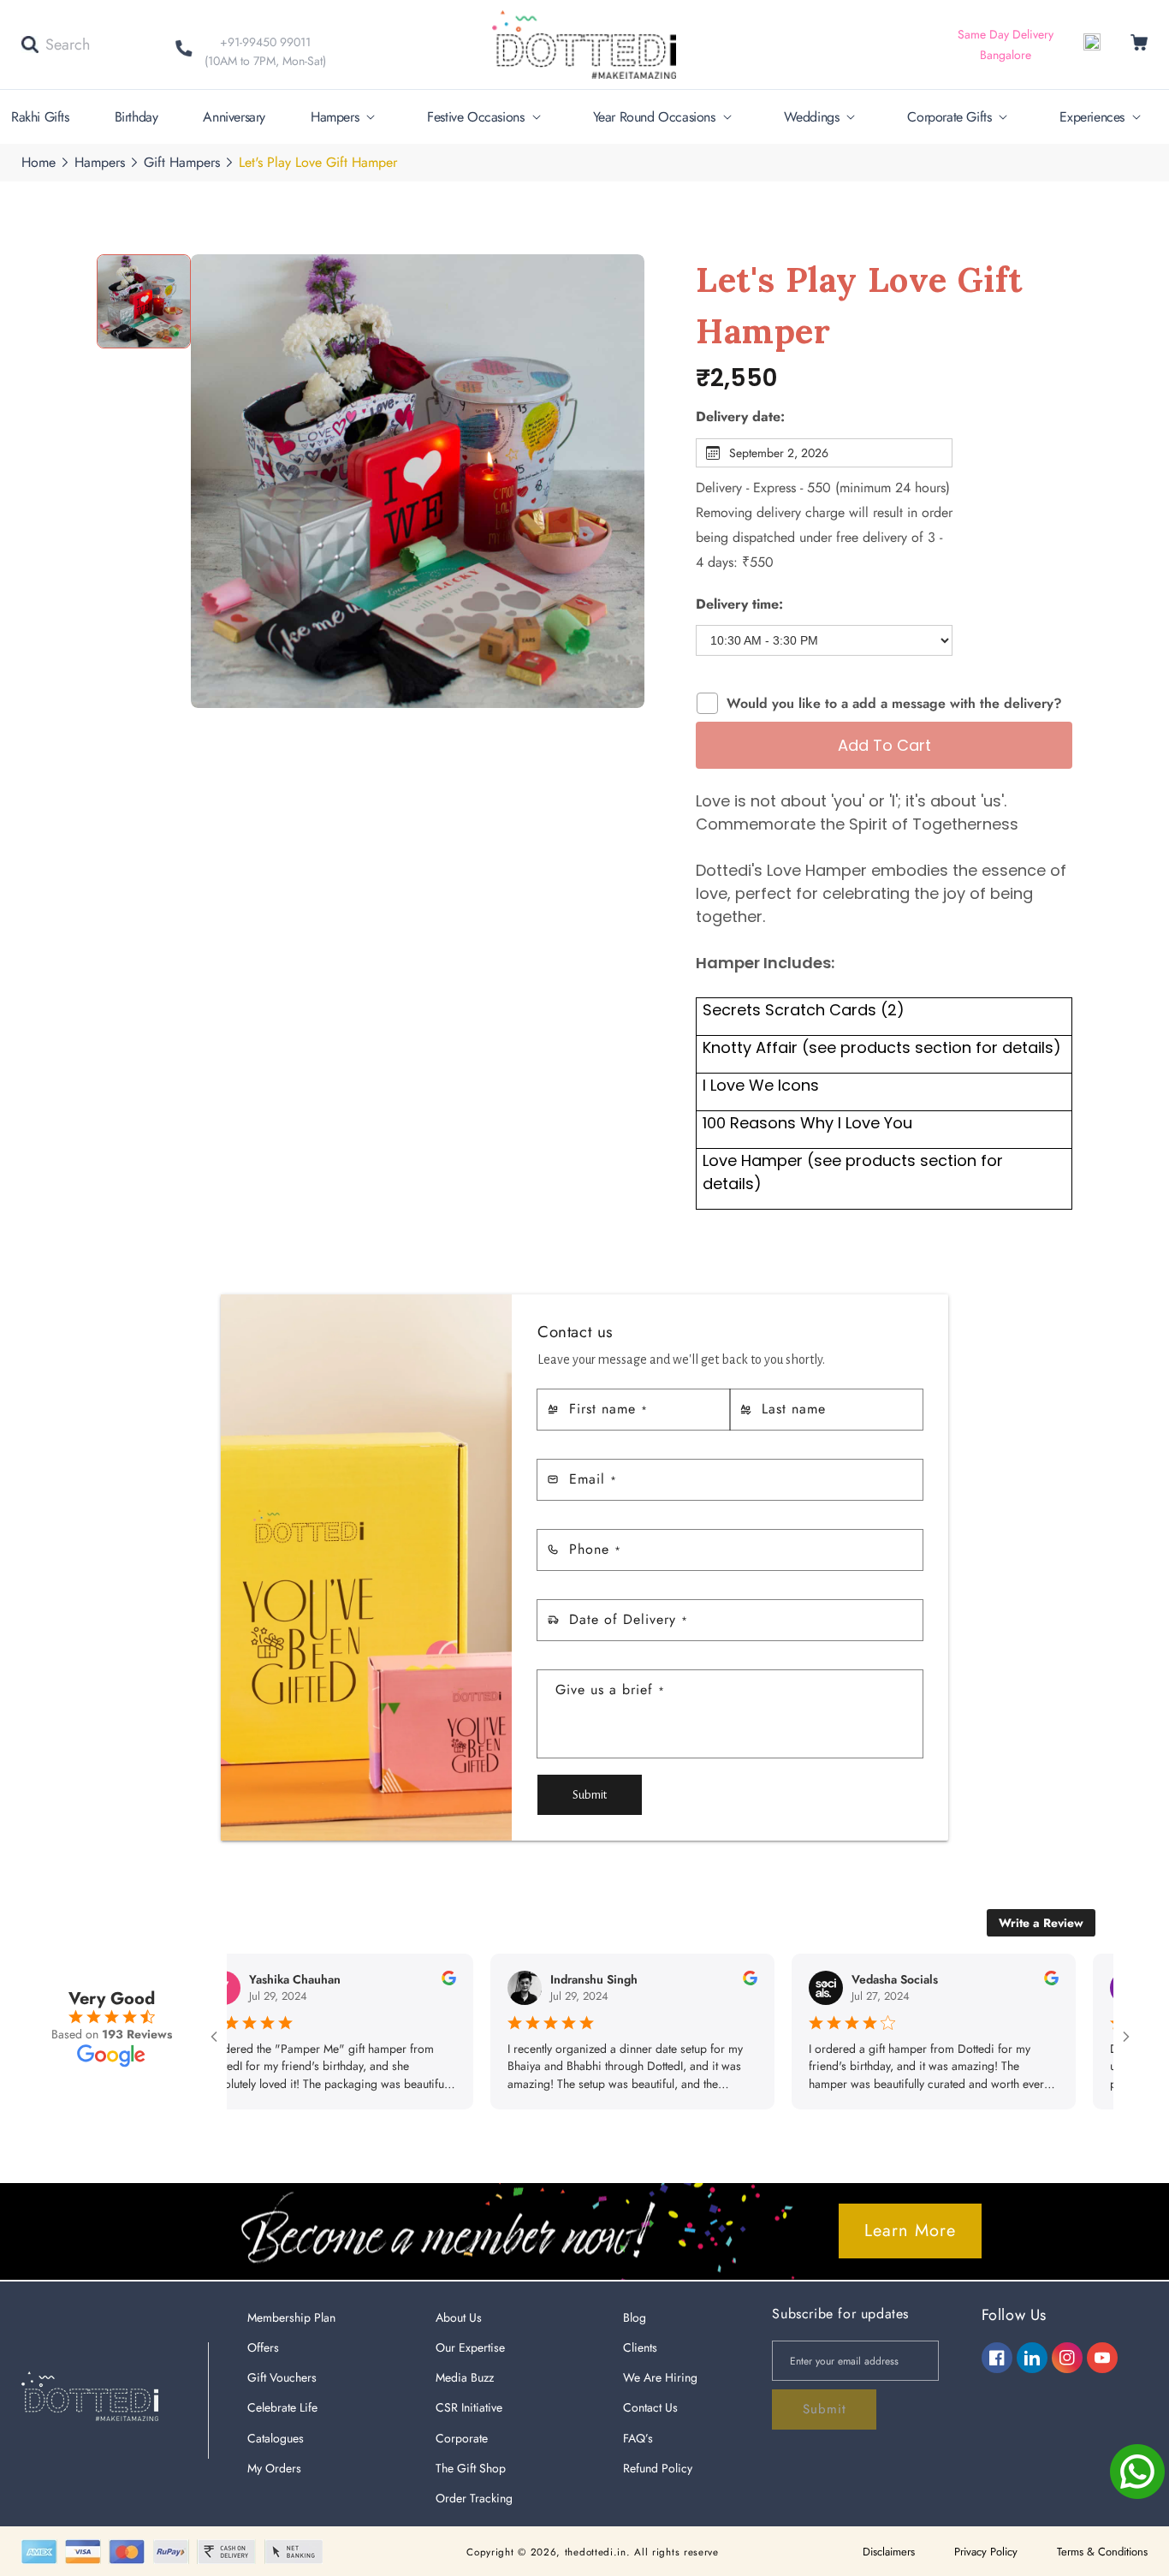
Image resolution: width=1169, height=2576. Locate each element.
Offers (263, 2347)
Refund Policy (658, 2468)
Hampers (100, 162)
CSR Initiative (469, 2407)
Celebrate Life (282, 2407)
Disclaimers (889, 2552)
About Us (459, 2317)
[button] (56, 45)
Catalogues (276, 2438)
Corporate (462, 2438)
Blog (635, 2317)
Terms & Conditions (1102, 2552)
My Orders (274, 2468)
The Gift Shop (471, 2468)
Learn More (910, 2231)
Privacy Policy (986, 2552)
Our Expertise (470, 2347)
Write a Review (1041, 1923)
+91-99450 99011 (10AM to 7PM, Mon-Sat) (265, 51)
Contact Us (650, 2407)
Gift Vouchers (282, 2377)
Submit (590, 1795)
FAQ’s (638, 2438)
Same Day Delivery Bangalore (1006, 45)
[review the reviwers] (396, 1981)
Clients (640, 2347)
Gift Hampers (182, 162)
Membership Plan (291, 2317)
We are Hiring (660, 2377)
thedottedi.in (596, 2552)
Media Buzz (465, 2377)
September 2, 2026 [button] (779, 453)
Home (39, 162)
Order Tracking (474, 2498)
